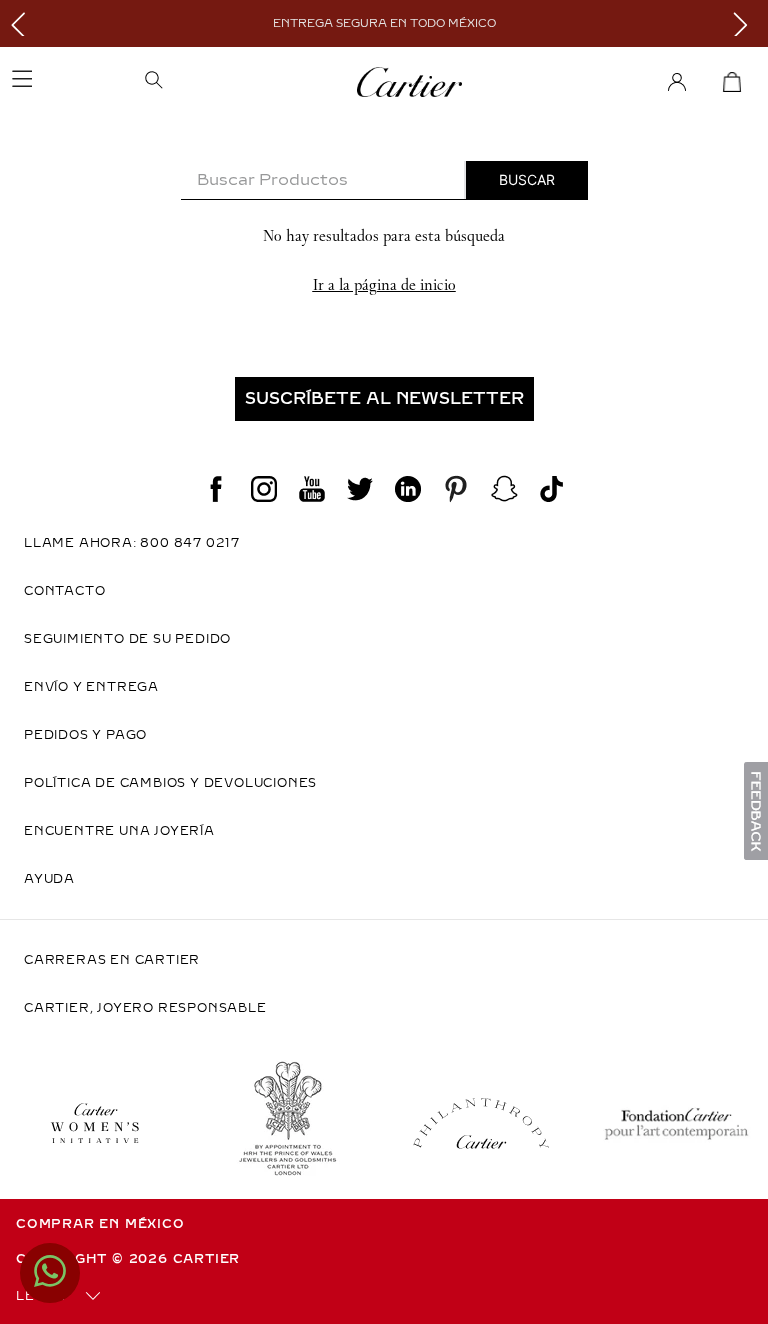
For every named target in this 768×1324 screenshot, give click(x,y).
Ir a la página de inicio (384, 284)
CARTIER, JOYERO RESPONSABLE (145, 1008)
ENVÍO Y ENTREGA (91, 687)
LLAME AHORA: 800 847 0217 (132, 543)
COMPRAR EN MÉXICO (100, 1224)
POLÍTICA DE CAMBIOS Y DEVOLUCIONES (170, 783)
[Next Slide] (745, 23)
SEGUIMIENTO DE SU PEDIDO (127, 639)
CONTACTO (64, 591)
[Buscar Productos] (527, 180)
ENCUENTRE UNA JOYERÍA (119, 831)
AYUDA (49, 879)
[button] (217, 82)
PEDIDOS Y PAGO (85, 735)
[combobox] (384, 180)
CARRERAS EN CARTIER (112, 960)
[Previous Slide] (22, 23)
